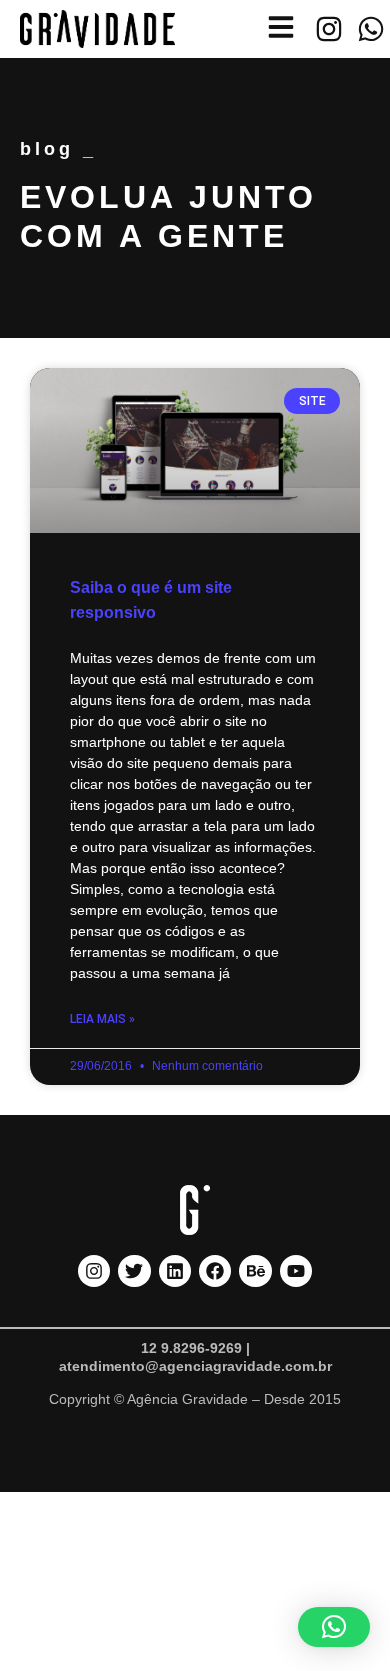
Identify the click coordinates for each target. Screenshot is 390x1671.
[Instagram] (329, 29)
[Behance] (255, 1271)
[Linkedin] (175, 1271)
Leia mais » (102, 1019)
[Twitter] (134, 1271)
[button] (334, 1627)
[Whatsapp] (371, 29)
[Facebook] (215, 1271)
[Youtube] (296, 1271)
